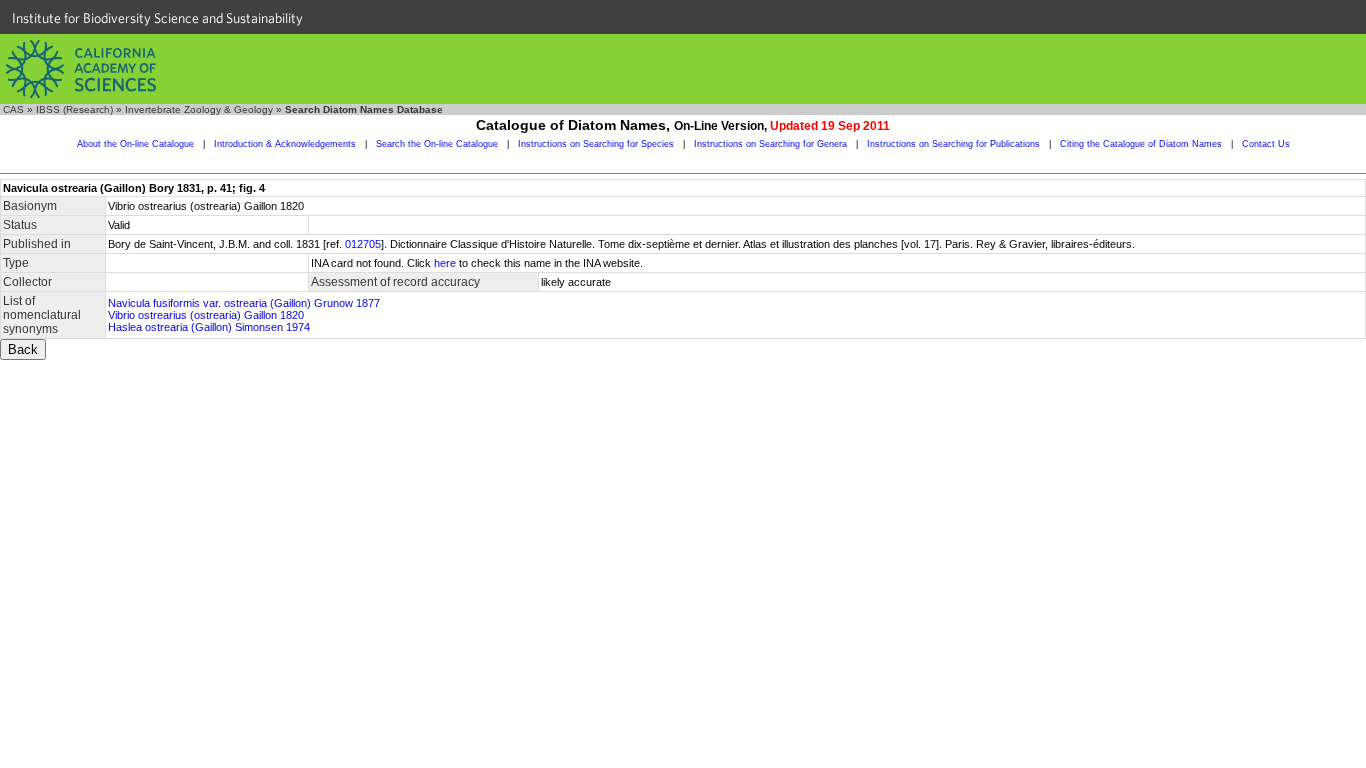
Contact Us (1266, 144)
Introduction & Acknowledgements (285, 144)
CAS (13, 109)
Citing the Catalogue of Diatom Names (1141, 144)
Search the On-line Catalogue (437, 144)
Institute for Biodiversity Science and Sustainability (157, 18)
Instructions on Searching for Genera (770, 144)
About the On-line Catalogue (135, 144)
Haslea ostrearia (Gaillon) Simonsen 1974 (209, 327)
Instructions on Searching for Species (596, 144)
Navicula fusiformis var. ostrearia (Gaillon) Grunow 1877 (244, 303)
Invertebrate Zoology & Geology (199, 109)
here (445, 263)
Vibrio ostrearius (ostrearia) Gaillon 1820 (206, 315)
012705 (363, 244)
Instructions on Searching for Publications (953, 144)
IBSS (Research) (74, 109)
